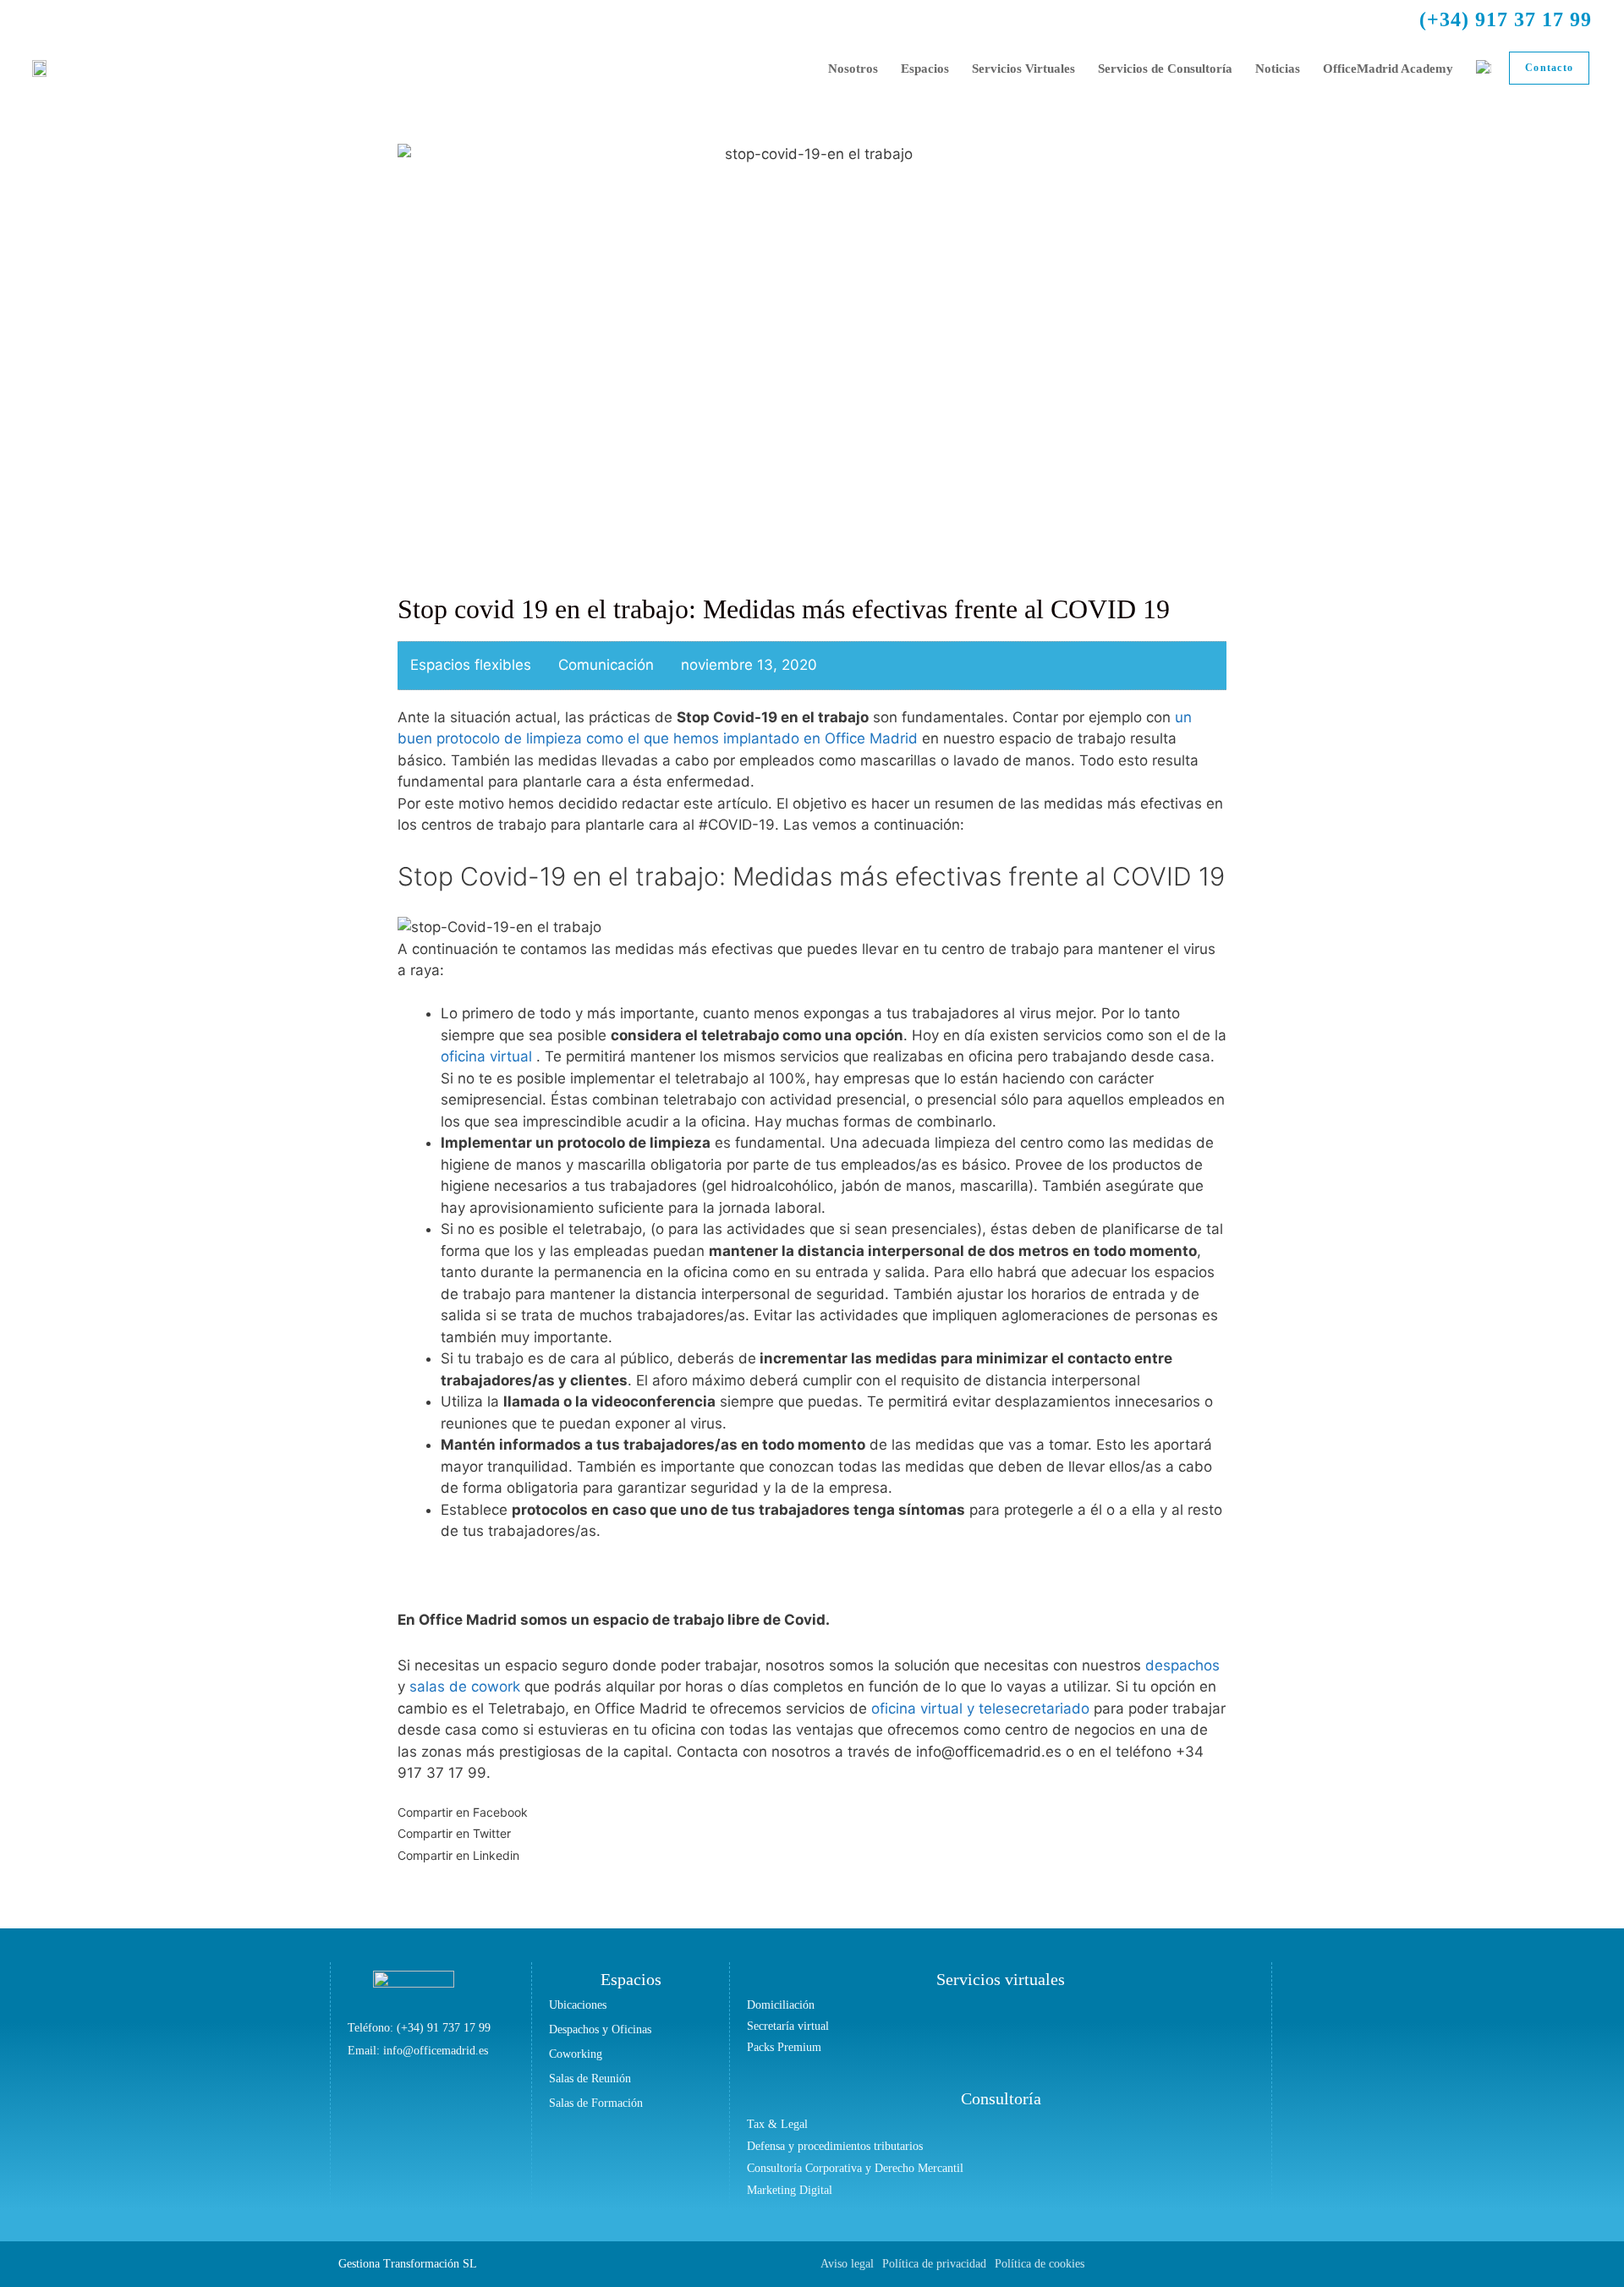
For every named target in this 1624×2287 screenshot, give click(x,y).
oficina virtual (486, 1056)
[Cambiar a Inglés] (1484, 69)
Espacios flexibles (471, 665)
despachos (1182, 1665)
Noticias (1278, 69)
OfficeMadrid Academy (1388, 69)
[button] (812, 1813)
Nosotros (853, 69)
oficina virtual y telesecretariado (980, 1708)
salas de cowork (467, 1686)
